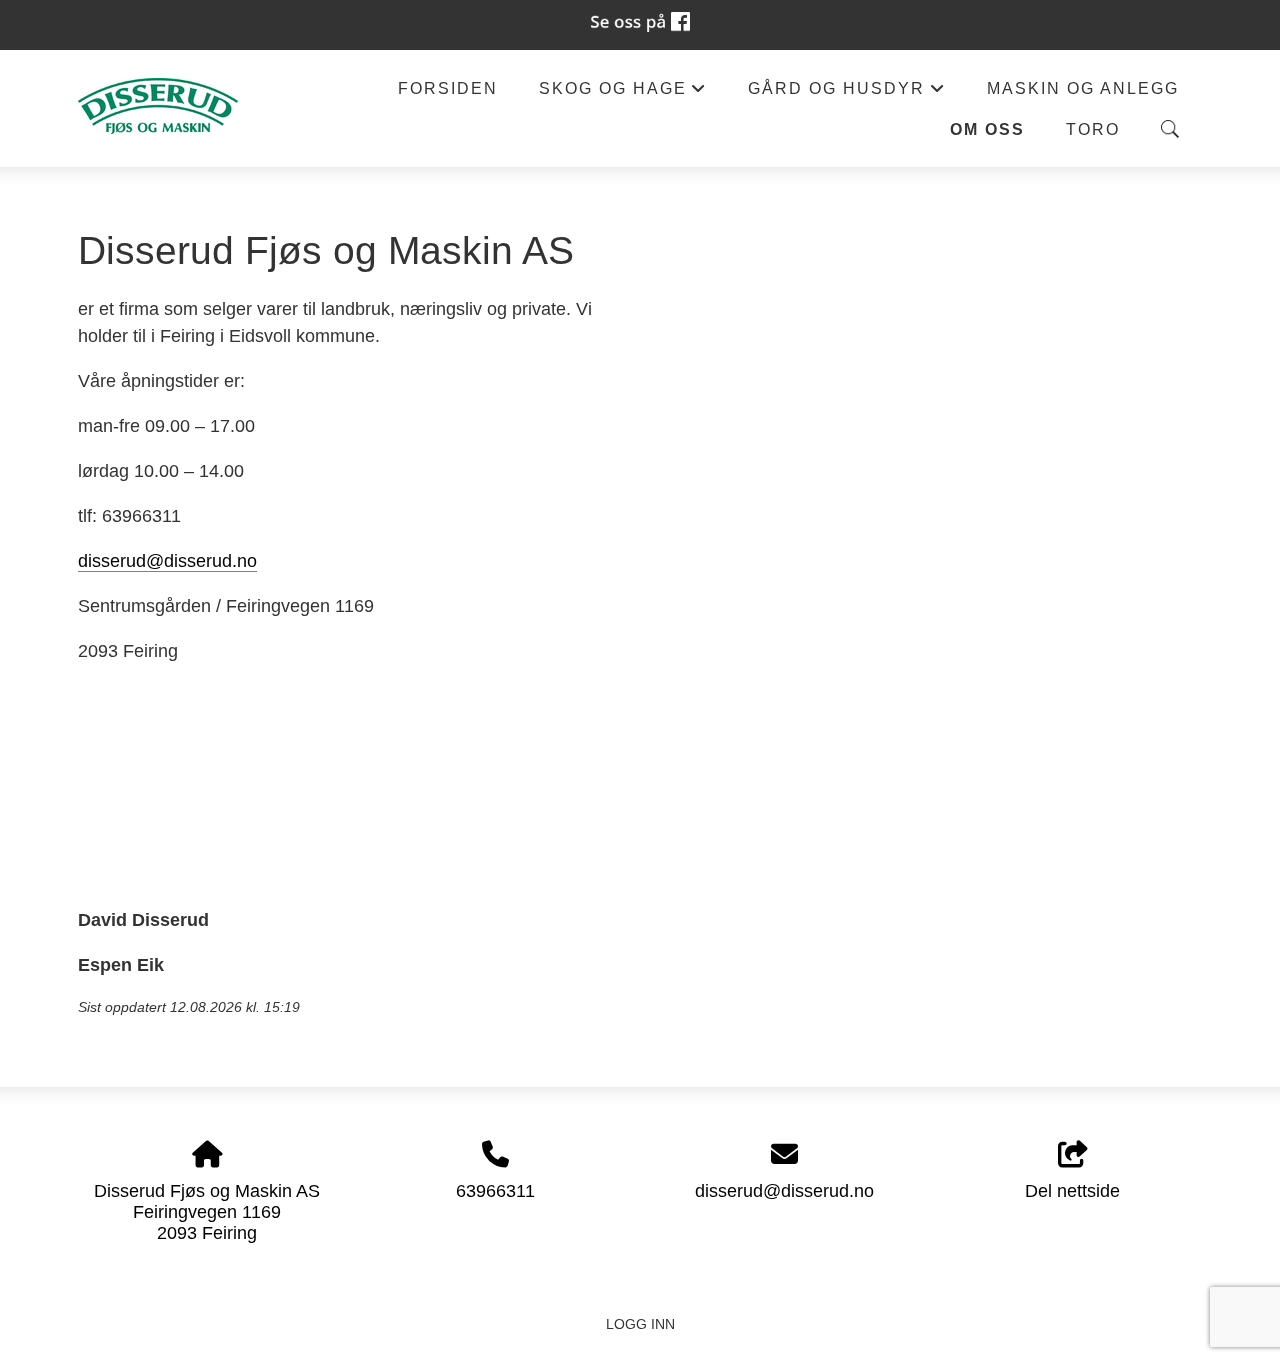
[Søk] (1170, 129)
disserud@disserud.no (167, 561)
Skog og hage (623, 93)
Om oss (987, 129)
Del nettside (1072, 1191)
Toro (1093, 129)
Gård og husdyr (846, 93)
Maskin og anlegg (1083, 88)
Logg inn (640, 1324)
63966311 (495, 1191)
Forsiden (448, 88)
